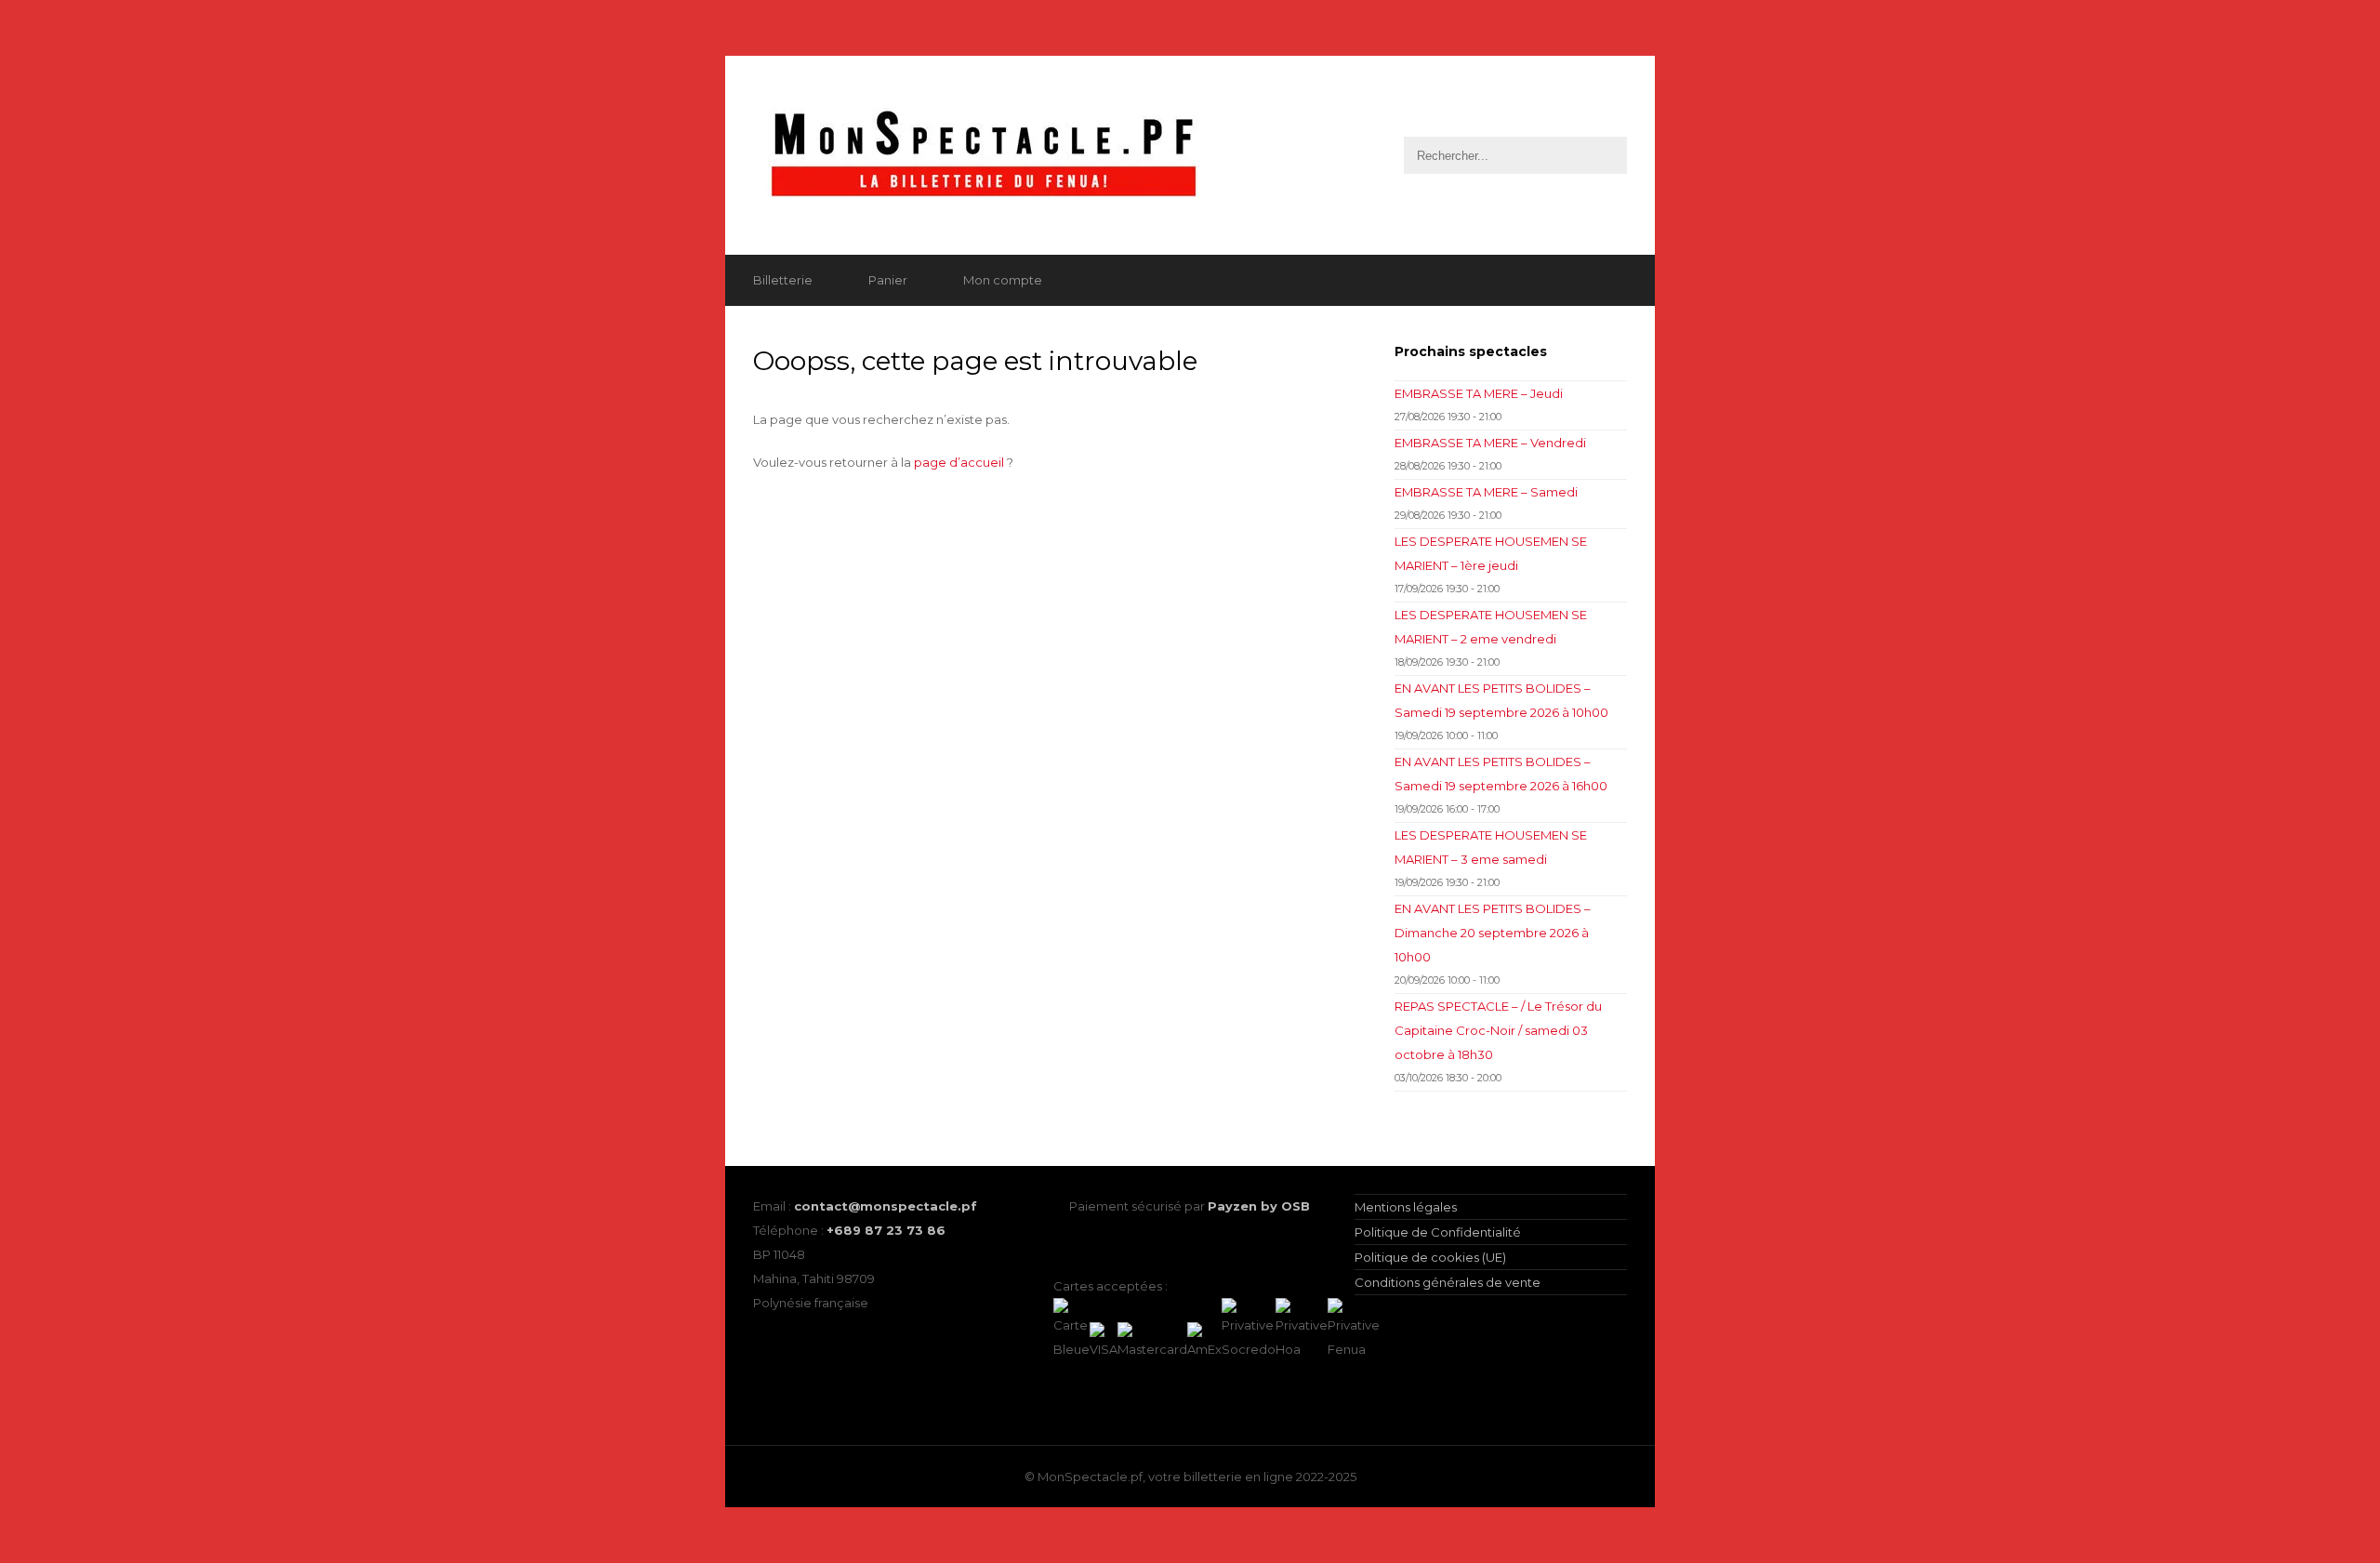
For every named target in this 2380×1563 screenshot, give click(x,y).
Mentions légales (1406, 1207)
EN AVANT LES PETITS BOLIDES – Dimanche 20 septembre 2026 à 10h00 (1493, 933)
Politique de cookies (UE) (1430, 1257)
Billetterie (783, 280)
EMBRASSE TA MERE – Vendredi (1490, 443)
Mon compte (1003, 280)
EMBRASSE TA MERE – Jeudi (1479, 393)
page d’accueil (959, 462)
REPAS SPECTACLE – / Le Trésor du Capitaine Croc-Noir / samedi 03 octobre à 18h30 (1498, 1030)
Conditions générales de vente (1448, 1282)
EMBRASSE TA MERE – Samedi (1486, 492)
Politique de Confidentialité (1438, 1232)
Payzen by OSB (1259, 1206)
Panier (888, 280)
